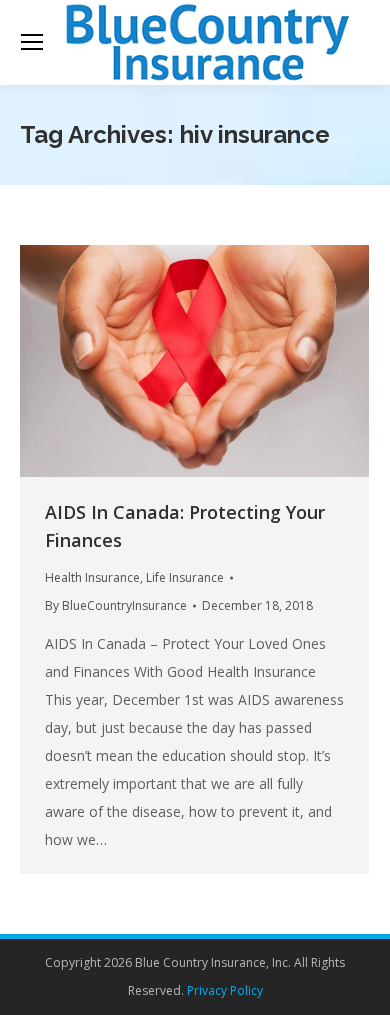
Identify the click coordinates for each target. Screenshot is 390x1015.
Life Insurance (185, 577)
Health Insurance (92, 577)
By (116, 605)
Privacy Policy (225, 990)
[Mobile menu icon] (32, 42)
